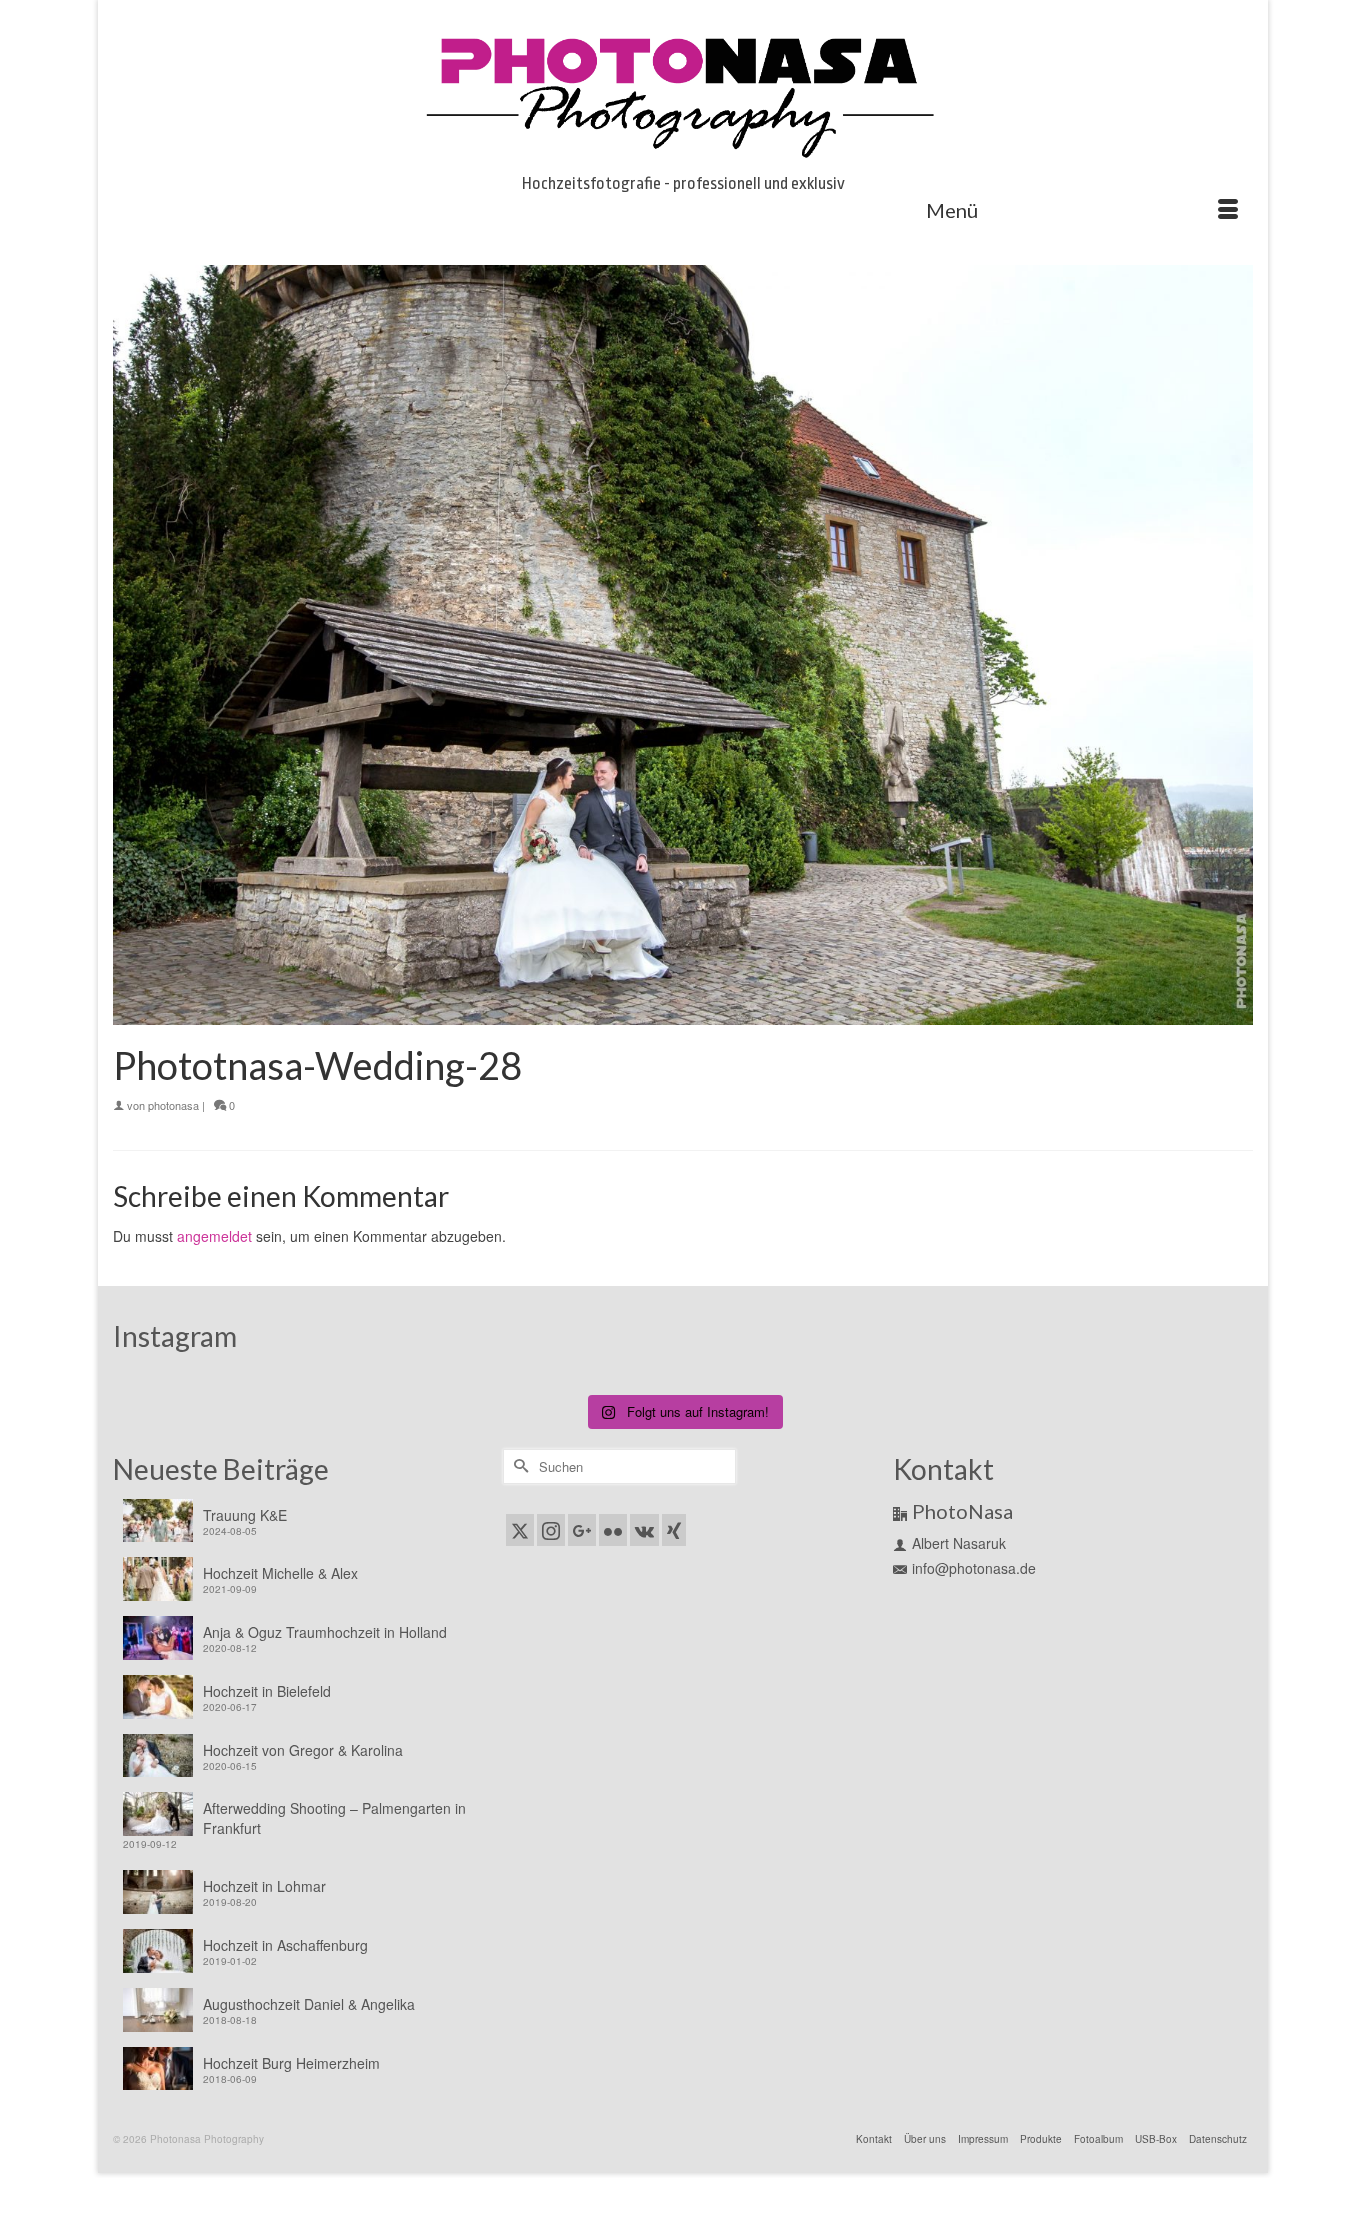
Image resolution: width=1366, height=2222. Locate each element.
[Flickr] (613, 1530)
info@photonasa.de (974, 1568)
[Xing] (674, 1530)
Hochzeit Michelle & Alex (280, 1573)
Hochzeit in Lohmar (264, 1886)
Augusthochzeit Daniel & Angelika (309, 2004)
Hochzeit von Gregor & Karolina (303, 1750)
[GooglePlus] (582, 1530)
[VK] (644, 1530)
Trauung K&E (245, 1515)
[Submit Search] (518, 1466)
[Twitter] (520, 1530)
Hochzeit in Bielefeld (267, 1691)
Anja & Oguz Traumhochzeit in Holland (325, 1632)
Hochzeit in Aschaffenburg (285, 1945)
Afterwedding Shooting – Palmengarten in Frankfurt (334, 1818)
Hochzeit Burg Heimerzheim (291, 2063)
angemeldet (214, 1236)
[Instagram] (551, 1530)
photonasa (173, 1105)
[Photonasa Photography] (683, 92)
